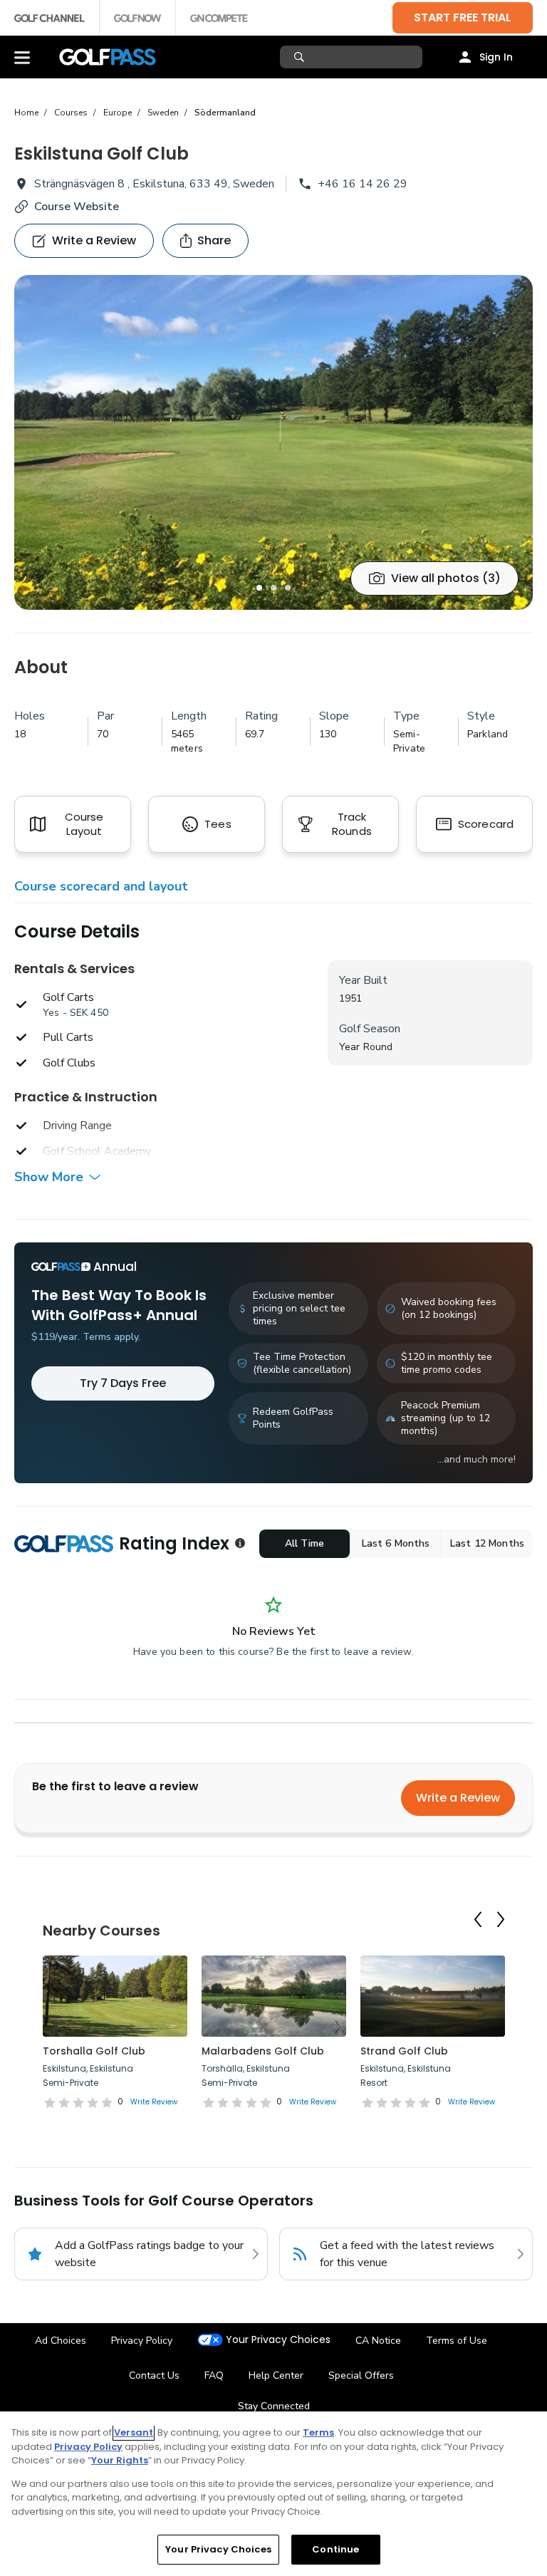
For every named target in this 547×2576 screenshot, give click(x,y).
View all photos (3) (446, 578)
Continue (335, 2549)
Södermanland (225, 113)
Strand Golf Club (404, 2051)
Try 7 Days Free (123, 1383)
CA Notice (378, 2341)
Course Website (77, 207)
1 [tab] (259, 588)
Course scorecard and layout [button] (101, 886)
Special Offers (361, 2375)
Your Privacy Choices (278, 2340)
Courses (71, 113)
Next (501, 1920)
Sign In (496, 57)
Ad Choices (61, 2341)
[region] (273, 2494)
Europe (118, 113)
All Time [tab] (304, 1543)
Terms (318, 2432)
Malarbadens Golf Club (263, 2051)
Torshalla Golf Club (94, 2051)
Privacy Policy (142, 2341)
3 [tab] (288, 588)
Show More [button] (49, 1177)
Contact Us (154, 2375)
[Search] (301, 57)
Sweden (163, 113)
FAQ (214, 2375)
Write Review (154, 2102)
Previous (478, 1920)
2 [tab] (273, 588)
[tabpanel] (273, 442)
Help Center (276, 2375)
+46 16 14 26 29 (363, 184)
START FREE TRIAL (463, 17)
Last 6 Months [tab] (396, 1543)
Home (26, 113)
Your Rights (120, 2460)
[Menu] (22, 57)
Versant (134, 2432)
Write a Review (458, 1798)
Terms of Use (457, 2341)
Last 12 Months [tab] (487, 1543)
